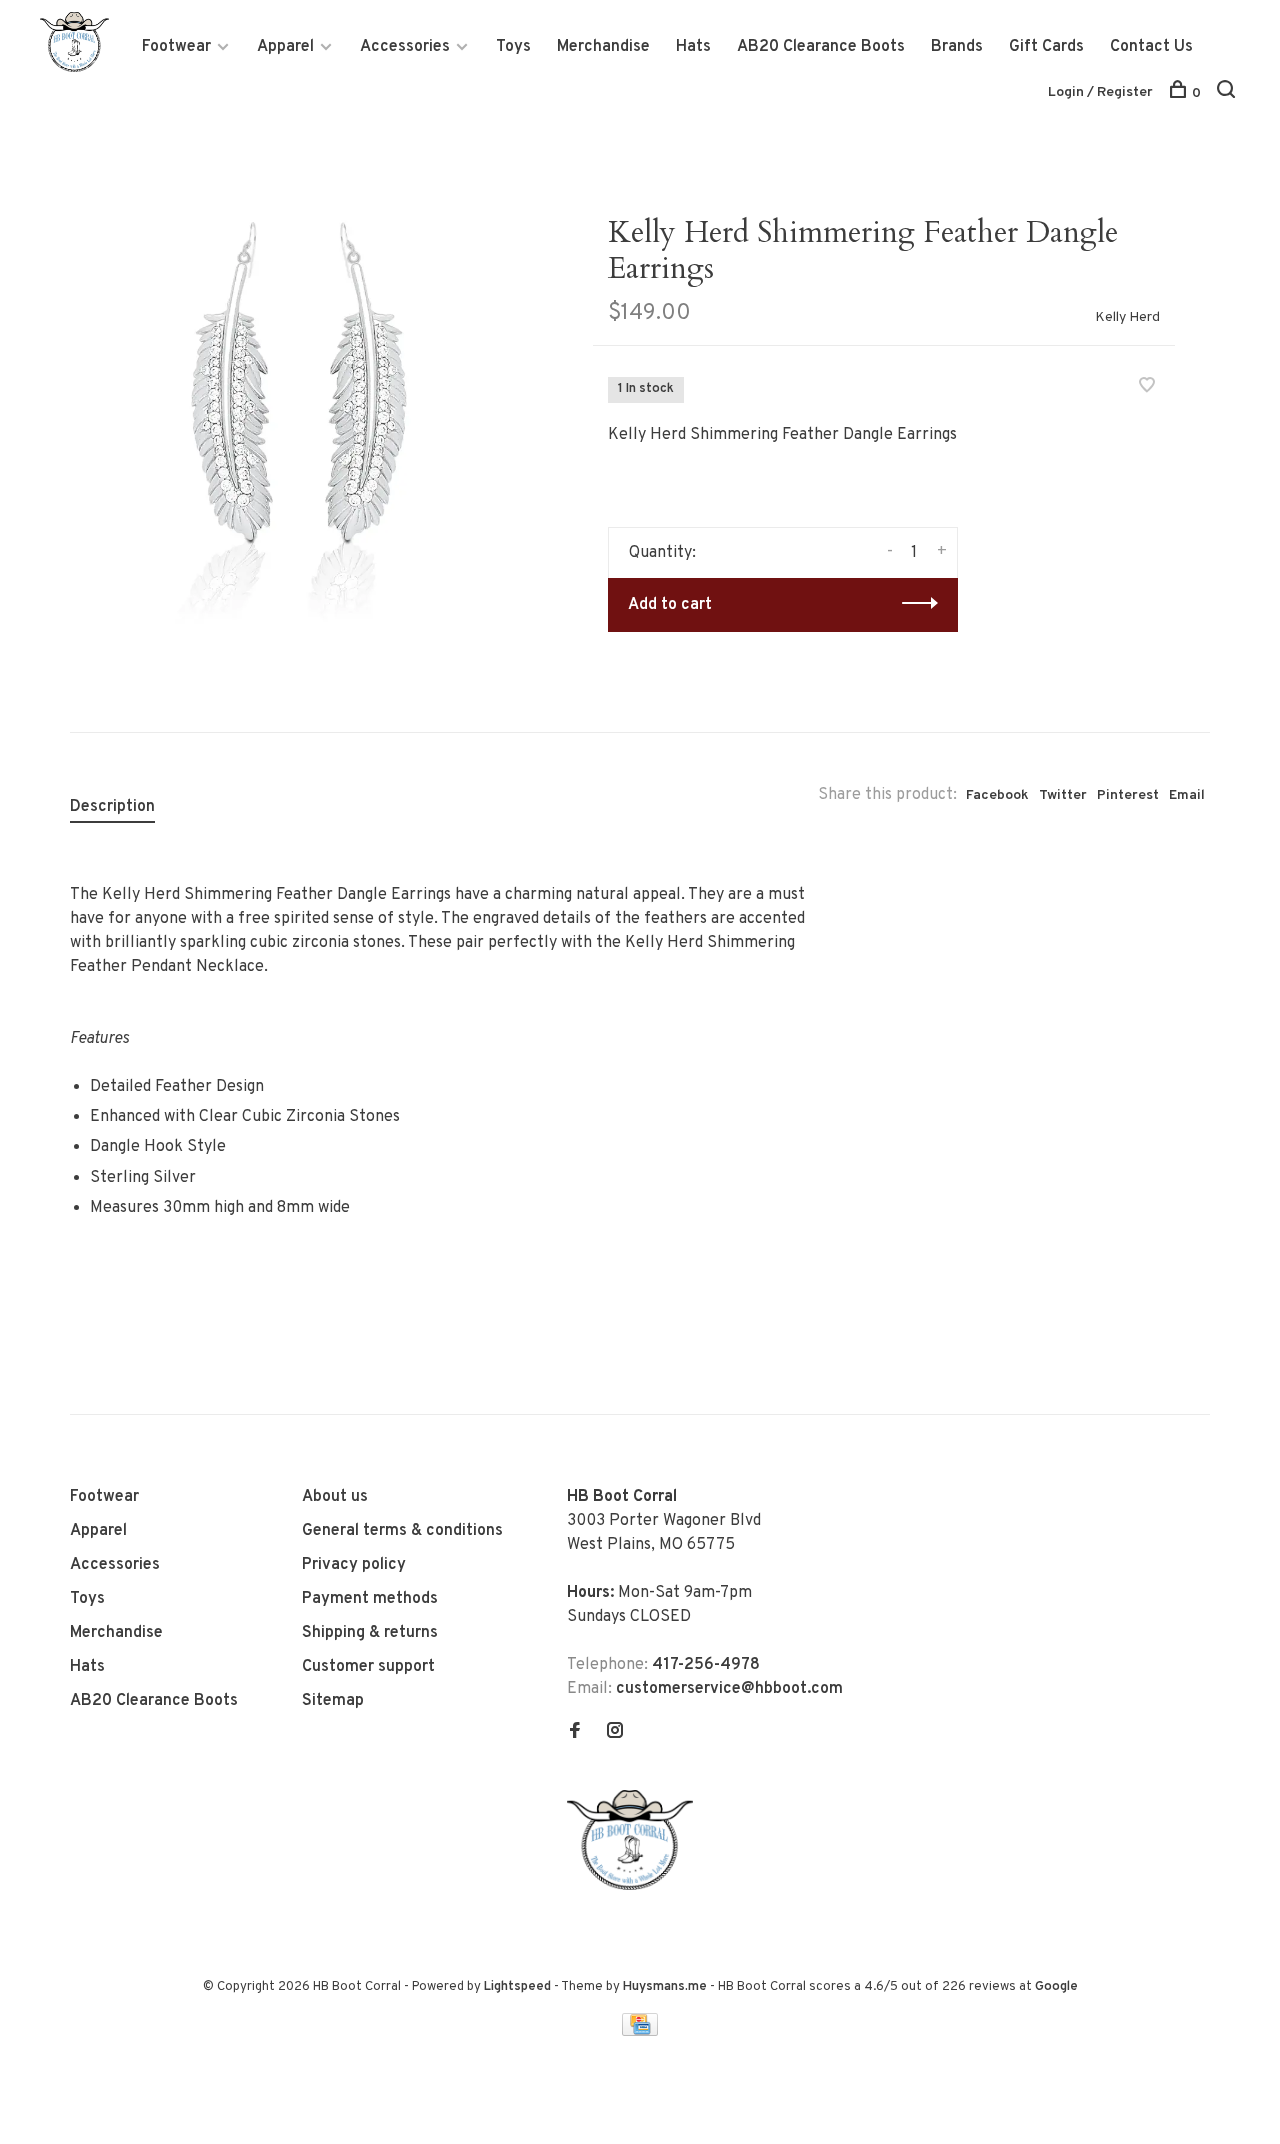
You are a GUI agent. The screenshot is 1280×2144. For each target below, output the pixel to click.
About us (335, 1497)
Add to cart (670, 605)
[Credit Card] (640, 2032)
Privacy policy (354, 1565)
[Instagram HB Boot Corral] (615, 1733)
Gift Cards (1046, 47)
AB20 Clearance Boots (821, 47)
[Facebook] (575, 1733)
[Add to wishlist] (1147, 388)
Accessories (405, 47)
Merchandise (603, 47)
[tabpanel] (299, 409)
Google (1056, 1987)
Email (1187, 795)
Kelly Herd (1127, 317)
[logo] (635, 1886)
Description (112, 807)
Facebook (997, 795)
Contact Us (1151, 47)
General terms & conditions (402, 1531)
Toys (513, 47)
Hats (693, 47)
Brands (957, 47)
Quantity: (662, 553)
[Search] (1228, 93)
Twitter (1063, 795)
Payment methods (370, 1599)
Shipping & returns (370, 1633)
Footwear (176, 47)
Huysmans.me (666, 1987)
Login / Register (1100, 92)
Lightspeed (517, 1987)
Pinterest (1128, 795)
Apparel (285, 47)
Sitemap (333, 1701)
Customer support (368, 1667)
